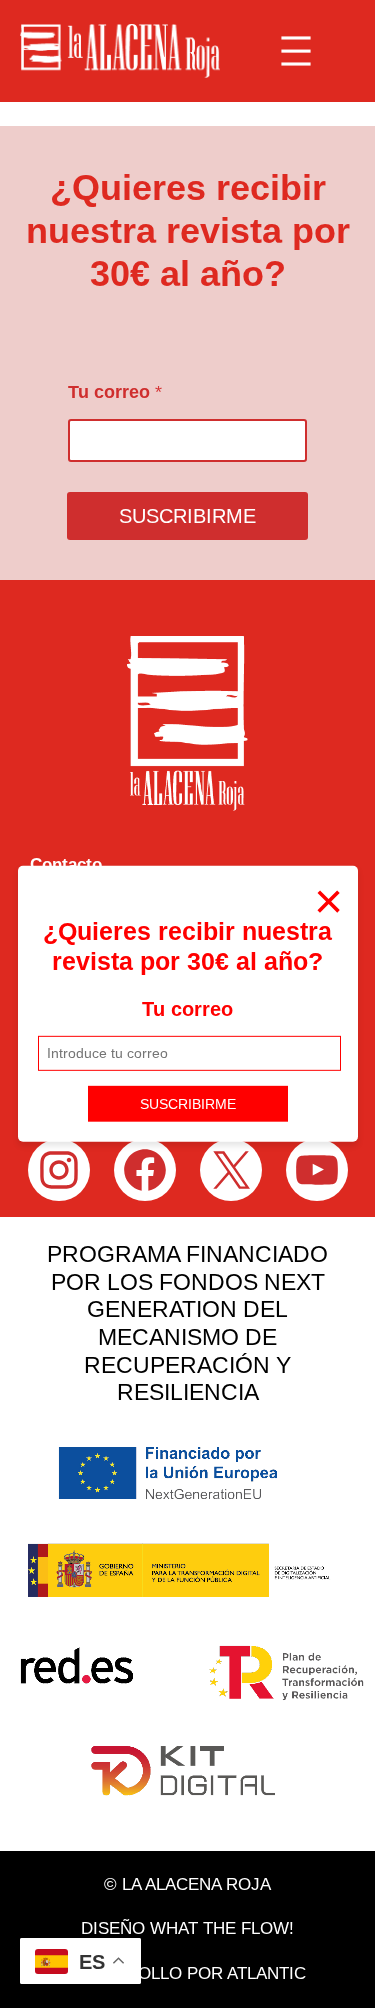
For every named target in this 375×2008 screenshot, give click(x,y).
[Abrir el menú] (296, 51)
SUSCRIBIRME (188, 1103)
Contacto (66, 864)
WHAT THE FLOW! (222, 1928)
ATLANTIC (266, 1973)
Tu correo (187, 1009)
